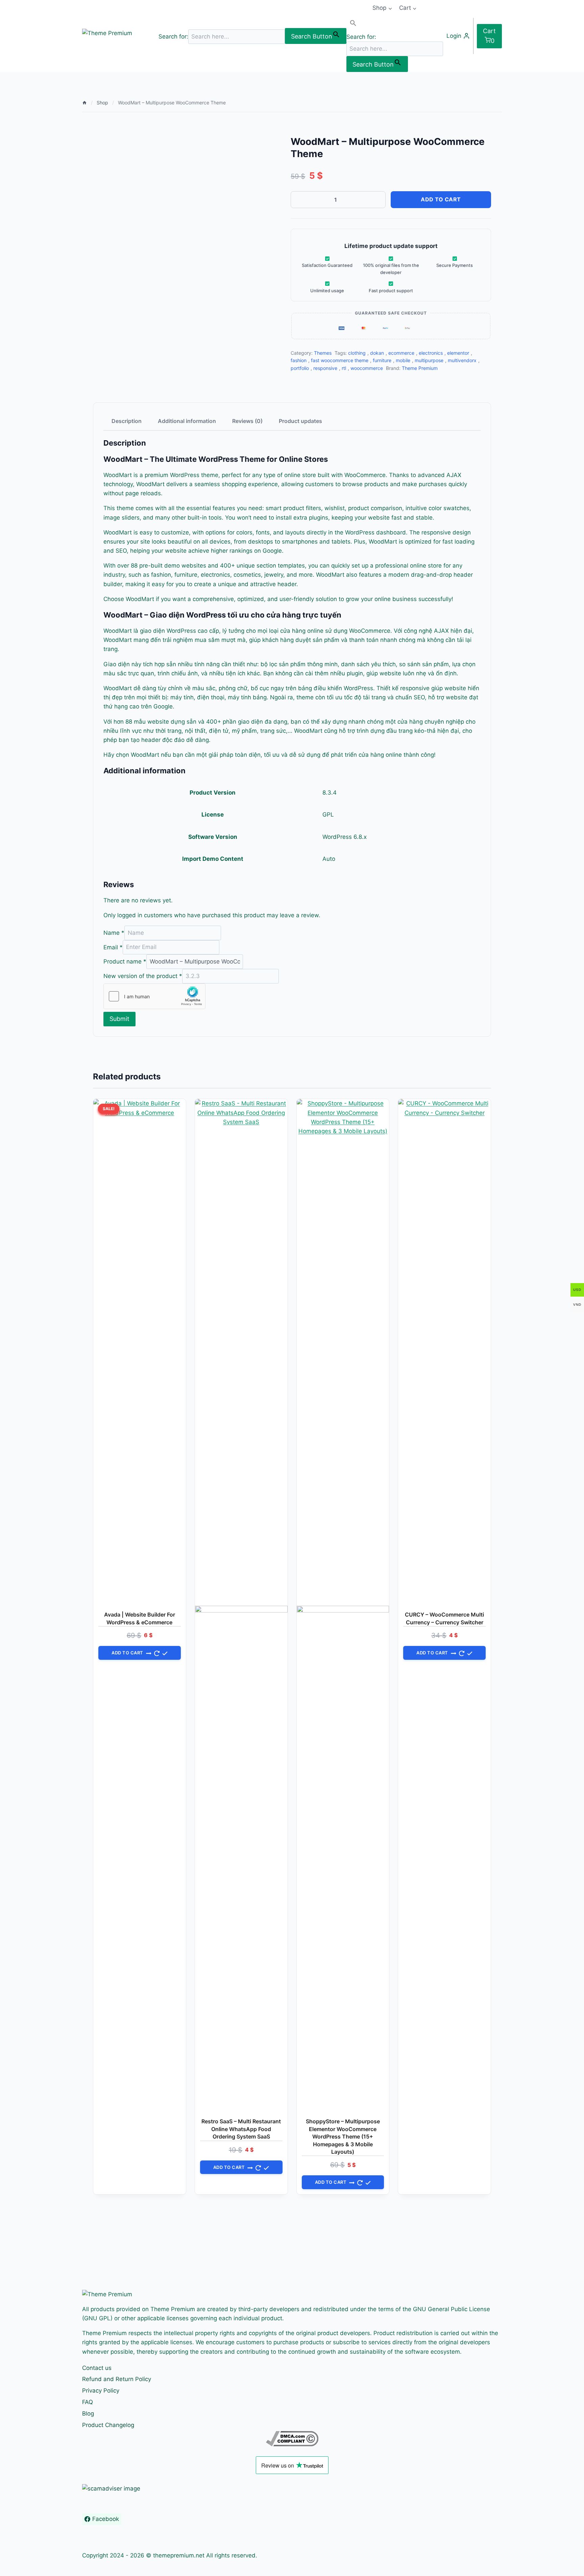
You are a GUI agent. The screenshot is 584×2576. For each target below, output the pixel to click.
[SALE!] (241, 1606)
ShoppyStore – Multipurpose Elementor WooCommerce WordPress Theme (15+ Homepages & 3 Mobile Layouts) (343, 2136)
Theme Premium (420, 368)
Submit (119, 1019)
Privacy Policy (101, 2391)
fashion (299, 360)
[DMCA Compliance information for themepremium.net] (292, 2439)
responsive (325, 368)
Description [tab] (127, 421)
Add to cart (441, 199)
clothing (357, 353)
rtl (344, 368)
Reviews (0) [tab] (247, 421)
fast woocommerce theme (340, 360)
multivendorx (462, 360)
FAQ (88, 2402)
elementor (458, 353)
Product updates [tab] (300, 421)
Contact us (97, 2368)
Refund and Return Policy (117, 2379)
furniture (382, 360)
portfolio (300, 368)
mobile (403, 360)
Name (114, 933)
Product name (125, 961)
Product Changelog (108, 2425)
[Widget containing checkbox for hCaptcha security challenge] (154, 996)
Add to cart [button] (127, 1653)
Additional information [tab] (187, 421)
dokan (377, 353)
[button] (395, 24)
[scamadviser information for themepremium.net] (292, 2489)
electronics (431, 353)
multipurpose (429, 360)
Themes (323, 353)
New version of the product (143, 976)
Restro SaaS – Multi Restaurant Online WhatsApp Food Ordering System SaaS (241, 2129)
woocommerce (367, 368)
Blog (88, 2414)
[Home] (84, 103)
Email (113, 947)
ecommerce (401, 353)
